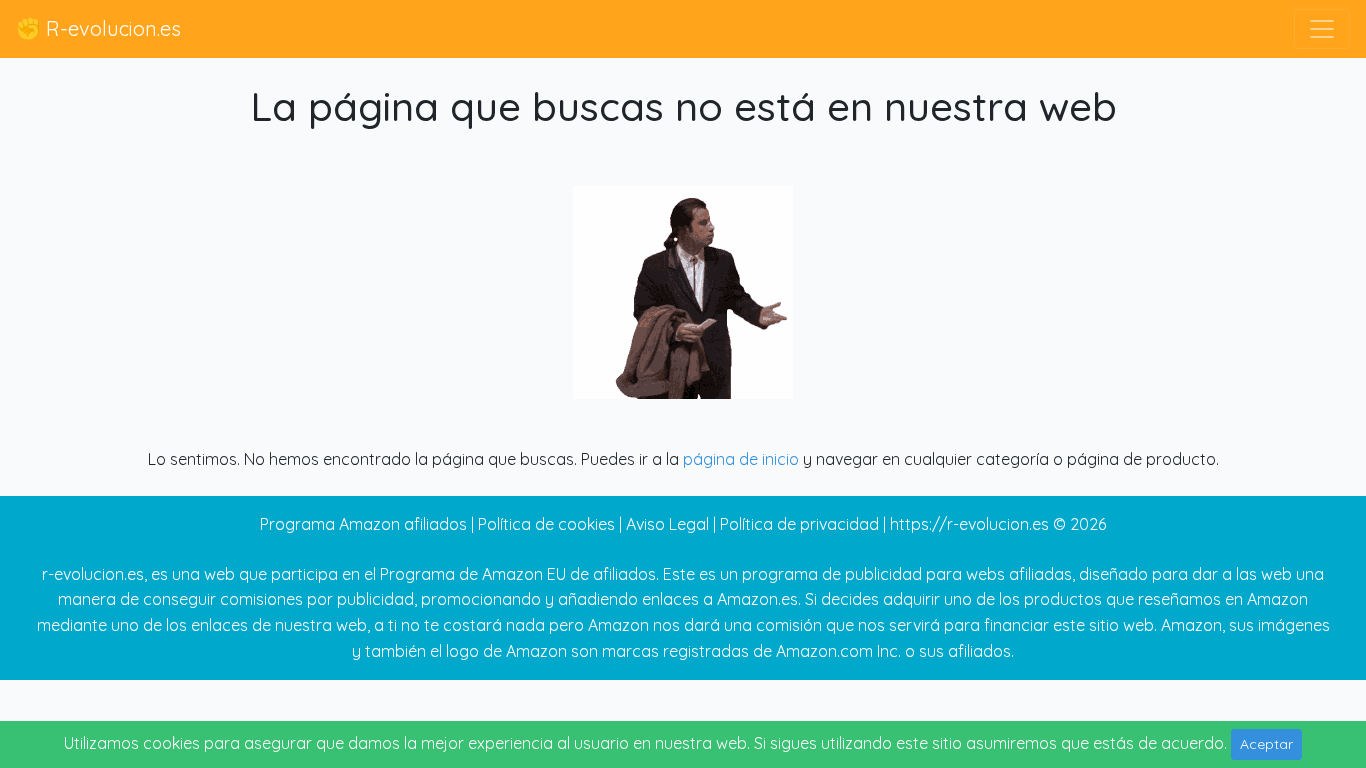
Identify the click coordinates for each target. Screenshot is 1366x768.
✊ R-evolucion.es (98, 28)
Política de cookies (546, 524)
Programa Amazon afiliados (363, 524)
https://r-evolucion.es (969, 524)
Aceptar (1266, 744)
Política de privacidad (799, 524)
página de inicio (741, 459)
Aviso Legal (667, 524)
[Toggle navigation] (1322, 29)
